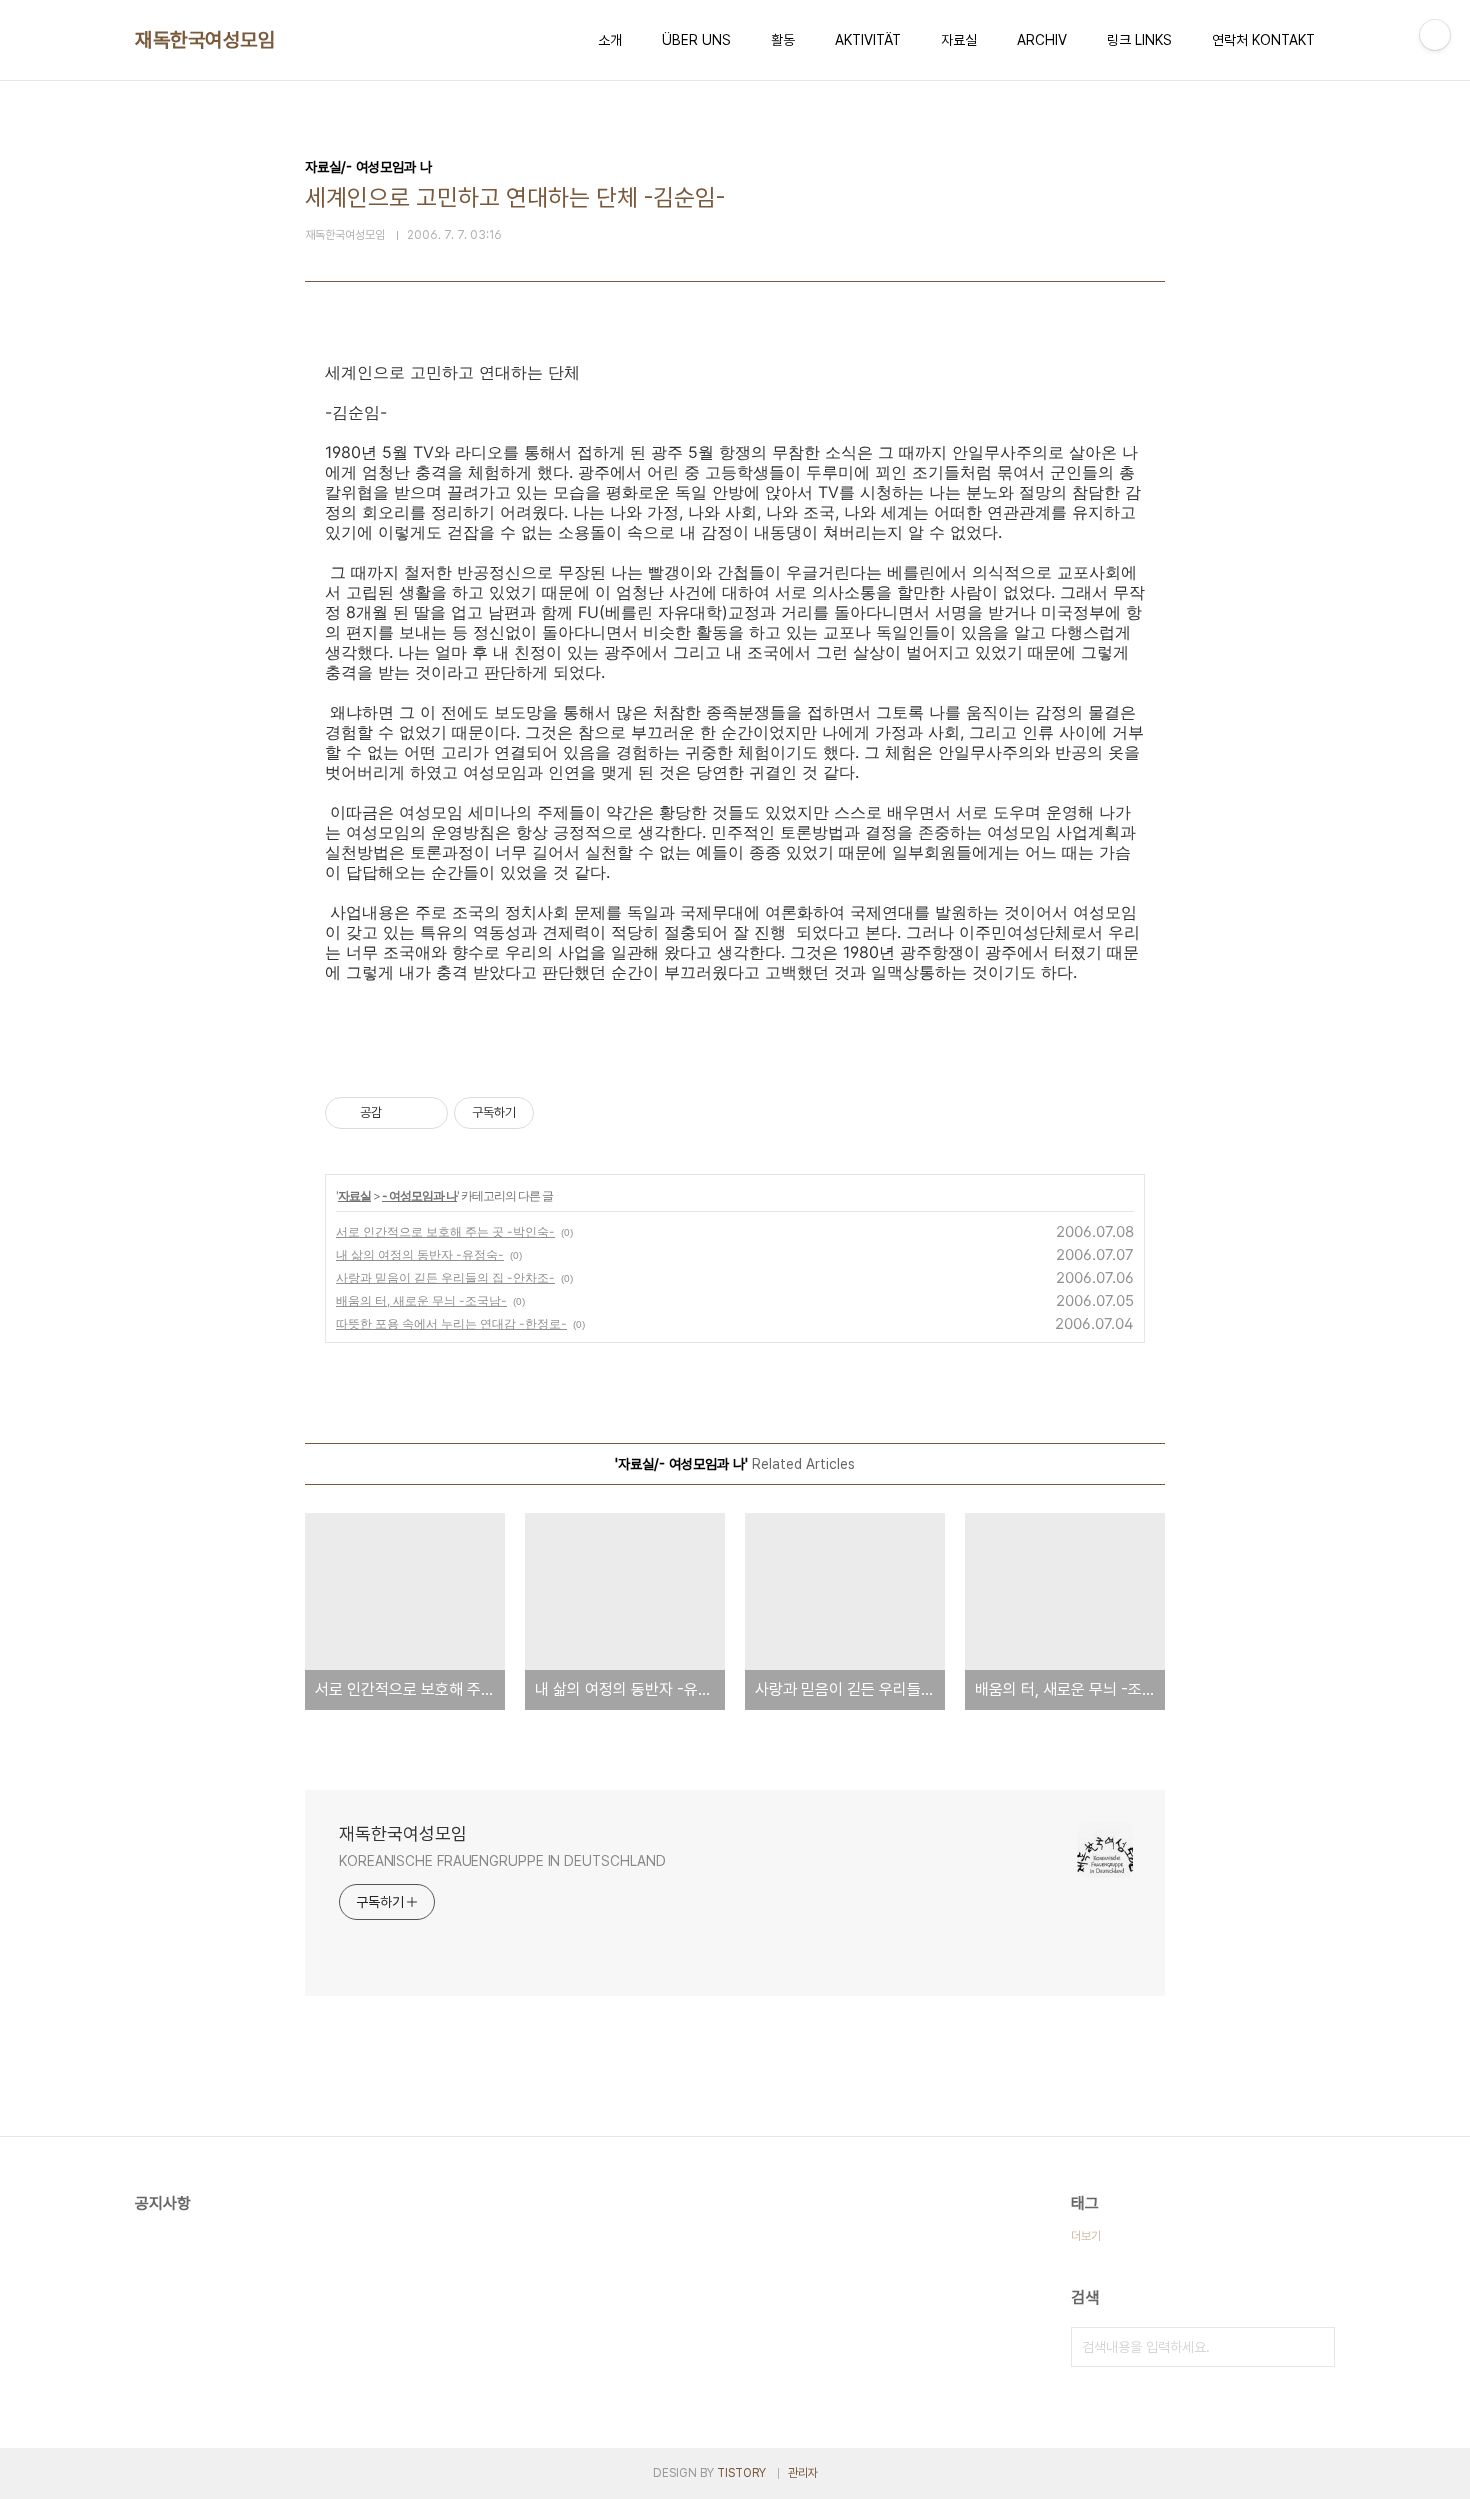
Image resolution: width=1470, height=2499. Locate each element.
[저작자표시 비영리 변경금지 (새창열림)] (561, 1113)
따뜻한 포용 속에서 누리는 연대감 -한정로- (451, 1323)
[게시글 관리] (425, 1113)
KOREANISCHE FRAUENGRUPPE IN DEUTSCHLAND (502, 1861)
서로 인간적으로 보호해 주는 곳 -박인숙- (445, 1231)
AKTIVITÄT (868, 40)
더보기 (1086, 2236)
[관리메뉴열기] (1435, 35)
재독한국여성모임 (205, 40)
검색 (1315, 2347)
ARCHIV (1042, 40)
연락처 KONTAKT (1263, 40)
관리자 (803, 2473)
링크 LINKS (1139, 40)
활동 (783, 40)
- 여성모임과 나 (419, 1195)
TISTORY (741, 2473)
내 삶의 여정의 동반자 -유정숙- (420, 1254)
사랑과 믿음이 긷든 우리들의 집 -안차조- (445, 1277)
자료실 (959, 40)
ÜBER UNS (696, 40)
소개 (610, 40)
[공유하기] (400, 1113)
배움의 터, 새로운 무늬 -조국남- (421, 1300)
